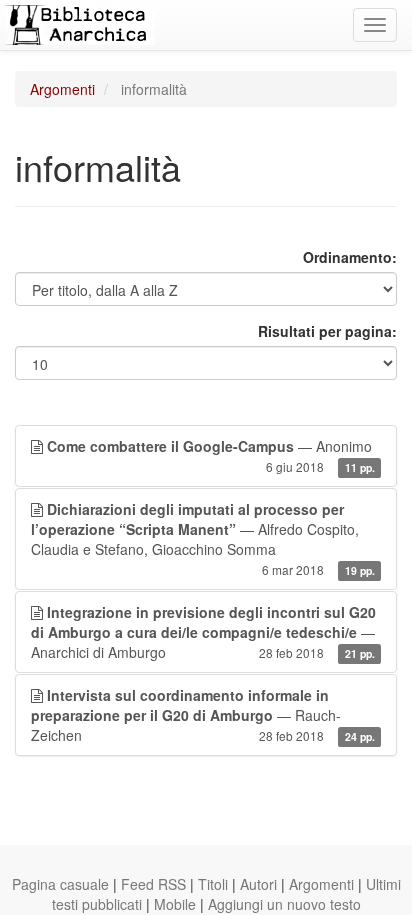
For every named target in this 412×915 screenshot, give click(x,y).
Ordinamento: (350, 257)
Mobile (175, 904)
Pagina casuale (60, 884)
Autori (258, 884)
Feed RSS (153, 884)
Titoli (213, 884)
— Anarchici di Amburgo (203, 632)
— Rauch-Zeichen (203, 715)
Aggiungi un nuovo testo (284, 904)
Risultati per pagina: (327, 331)
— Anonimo (211, 455)
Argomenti (62, 89)
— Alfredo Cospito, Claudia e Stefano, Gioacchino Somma (203, 538)
